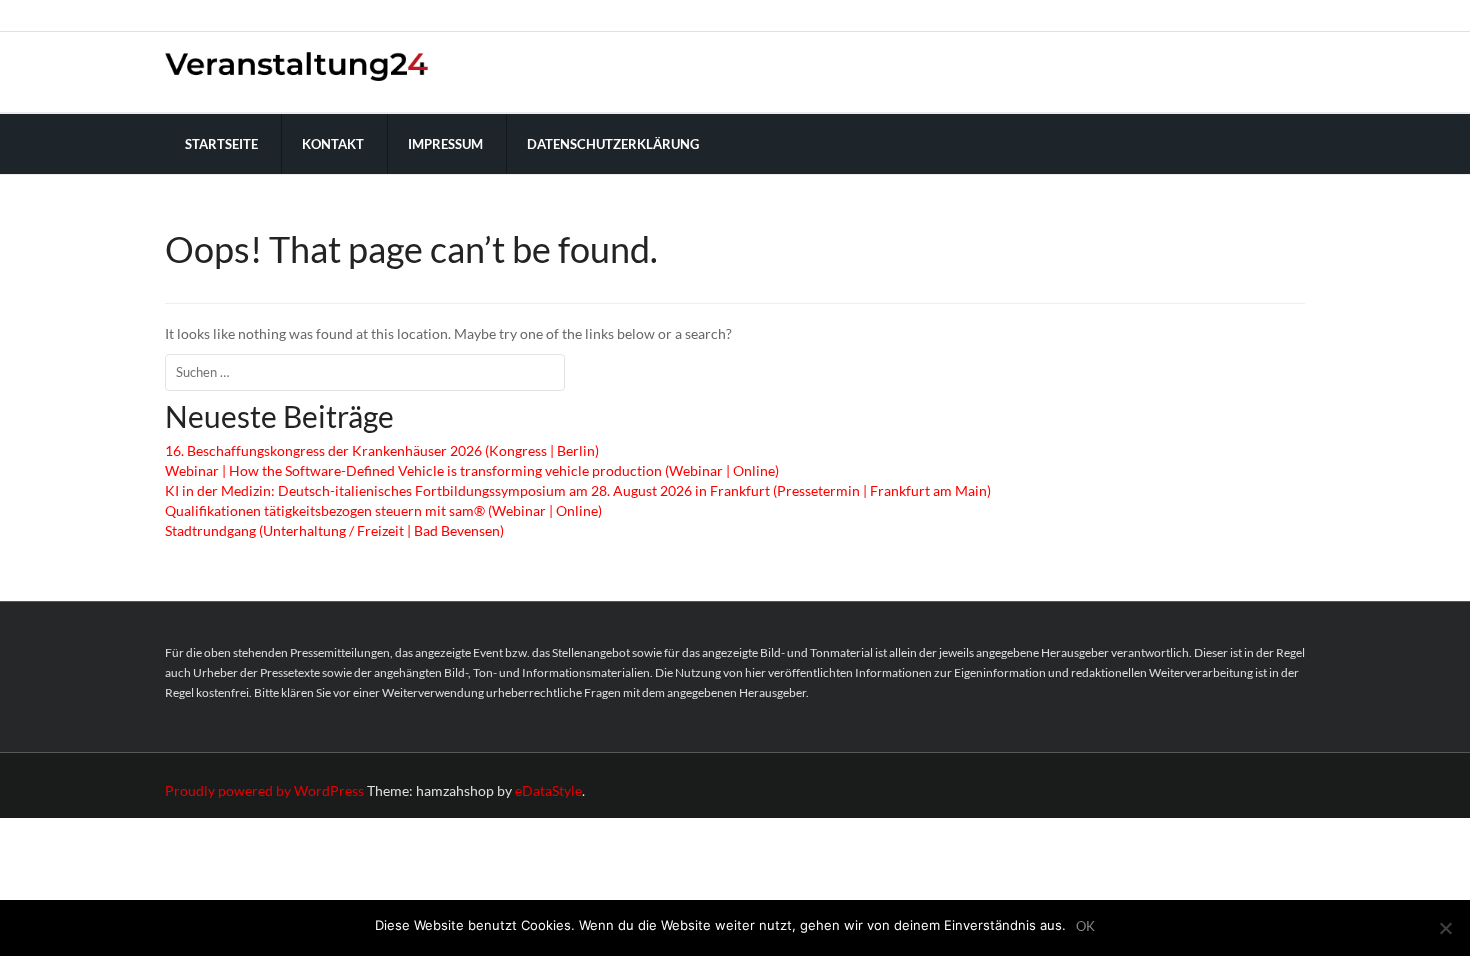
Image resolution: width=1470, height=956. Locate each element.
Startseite (221, 144)
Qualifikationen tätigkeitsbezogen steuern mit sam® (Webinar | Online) (383, 510)
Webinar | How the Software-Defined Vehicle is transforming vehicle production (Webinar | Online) (472, 470)
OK (1085, 926)
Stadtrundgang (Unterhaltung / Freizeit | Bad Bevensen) (334, 530)
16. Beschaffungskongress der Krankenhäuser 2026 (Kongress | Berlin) (382, 450)
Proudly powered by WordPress (264, 790)
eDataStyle (548, 790)
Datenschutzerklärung (613, 144)
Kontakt (333, 144)
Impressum (445, 144)
